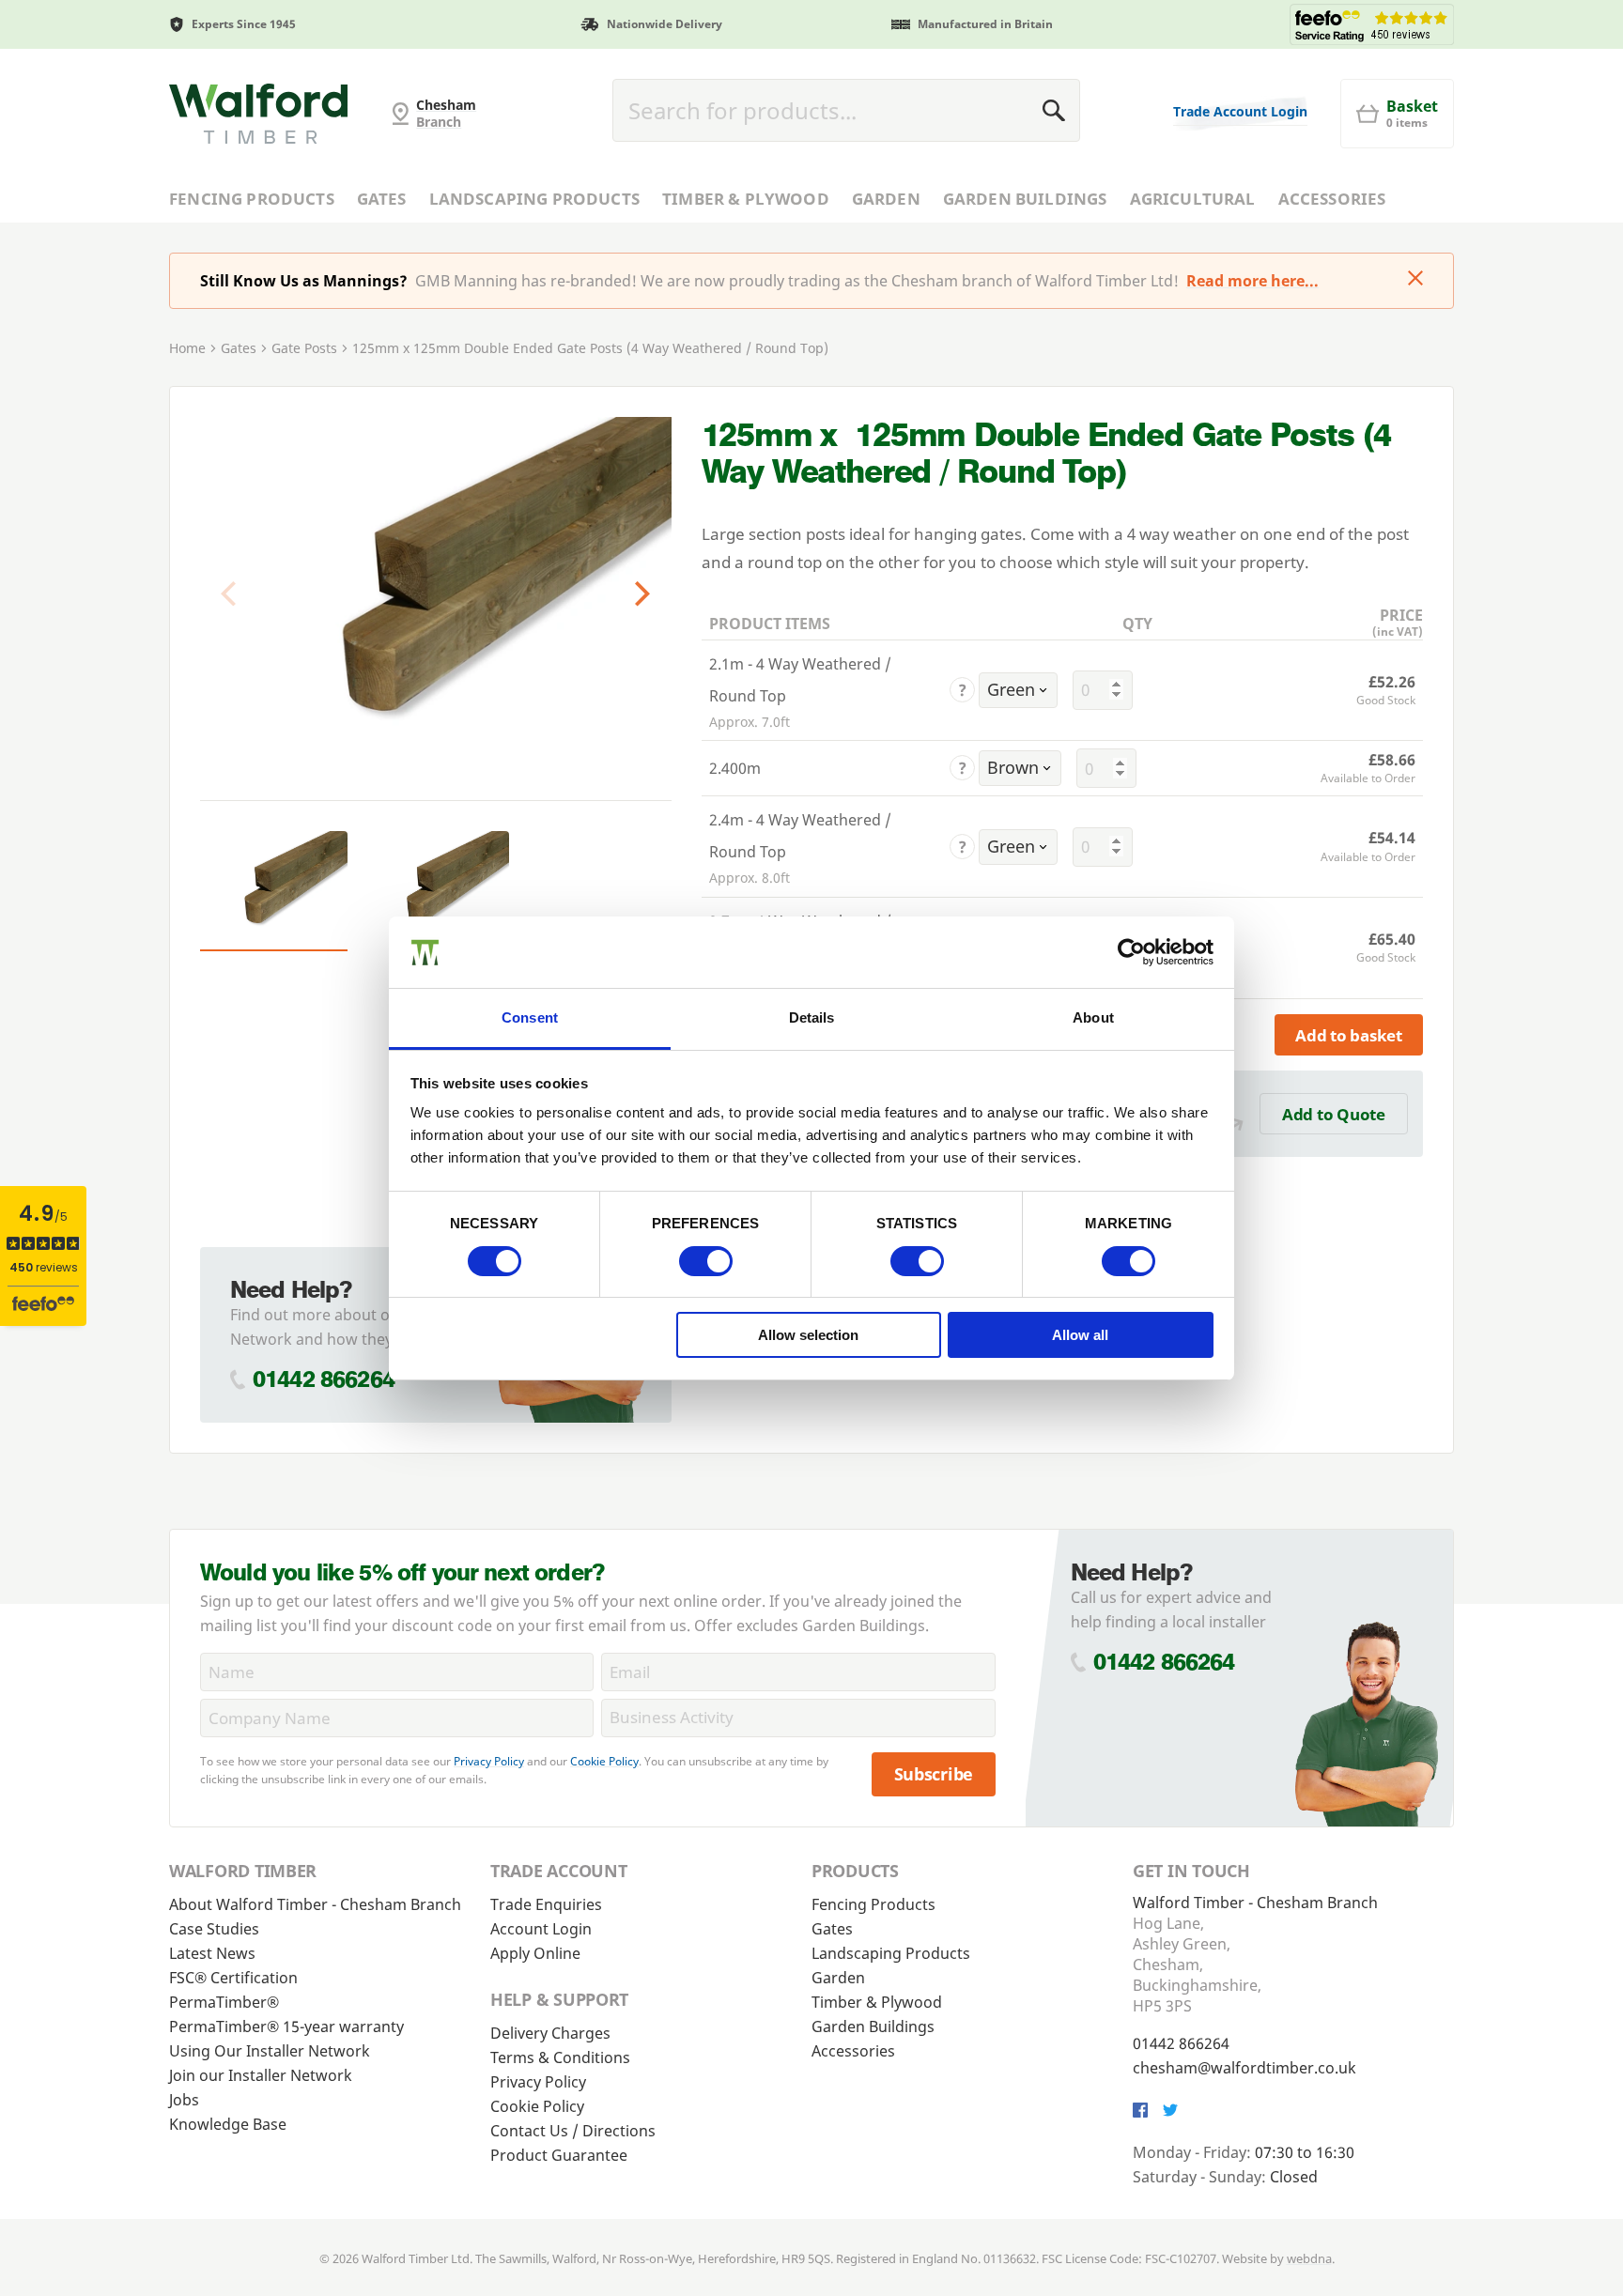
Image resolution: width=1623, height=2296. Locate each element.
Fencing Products (252, 199)
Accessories (1332, 199)
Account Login (541, 1929)
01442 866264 (324, 1379)
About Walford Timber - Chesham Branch (315, 1904)
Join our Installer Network (261, 2075)
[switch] (706, 1261)
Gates (382, 199)
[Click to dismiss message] (1415, 280)
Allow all (1080, 1335)
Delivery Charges (550, 2033)
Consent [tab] (530, 1017)
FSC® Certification (233, 1978)
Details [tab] (812, 1017)
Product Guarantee (559, 2155)
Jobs (184, 2100)
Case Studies (214, 1929)
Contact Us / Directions (573, 2131)
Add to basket (1349, 1035)
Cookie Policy (604, 1761)
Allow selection (808, 1335)
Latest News (212, 1953)
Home (187, 348)
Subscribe (934, 1774)
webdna (1309, 2258)
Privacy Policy (489, 1761)
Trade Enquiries (546, 1904)
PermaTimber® (224, 2002)
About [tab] (1093, 1017)
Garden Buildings (1025, 199)
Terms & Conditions (560, 2057)
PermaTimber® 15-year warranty (286, 2026)
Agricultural (1193, 199)
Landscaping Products (534, 199)
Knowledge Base (228, 2124)
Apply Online (535, 1953)
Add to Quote (1334, 1114)
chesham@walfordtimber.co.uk (1244, 2068)
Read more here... (1252, 281)
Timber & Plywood (746, 199)
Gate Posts (304, 348)
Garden (886, 199)
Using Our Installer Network (270, 2051)
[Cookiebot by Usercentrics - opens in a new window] (1131, 952)
